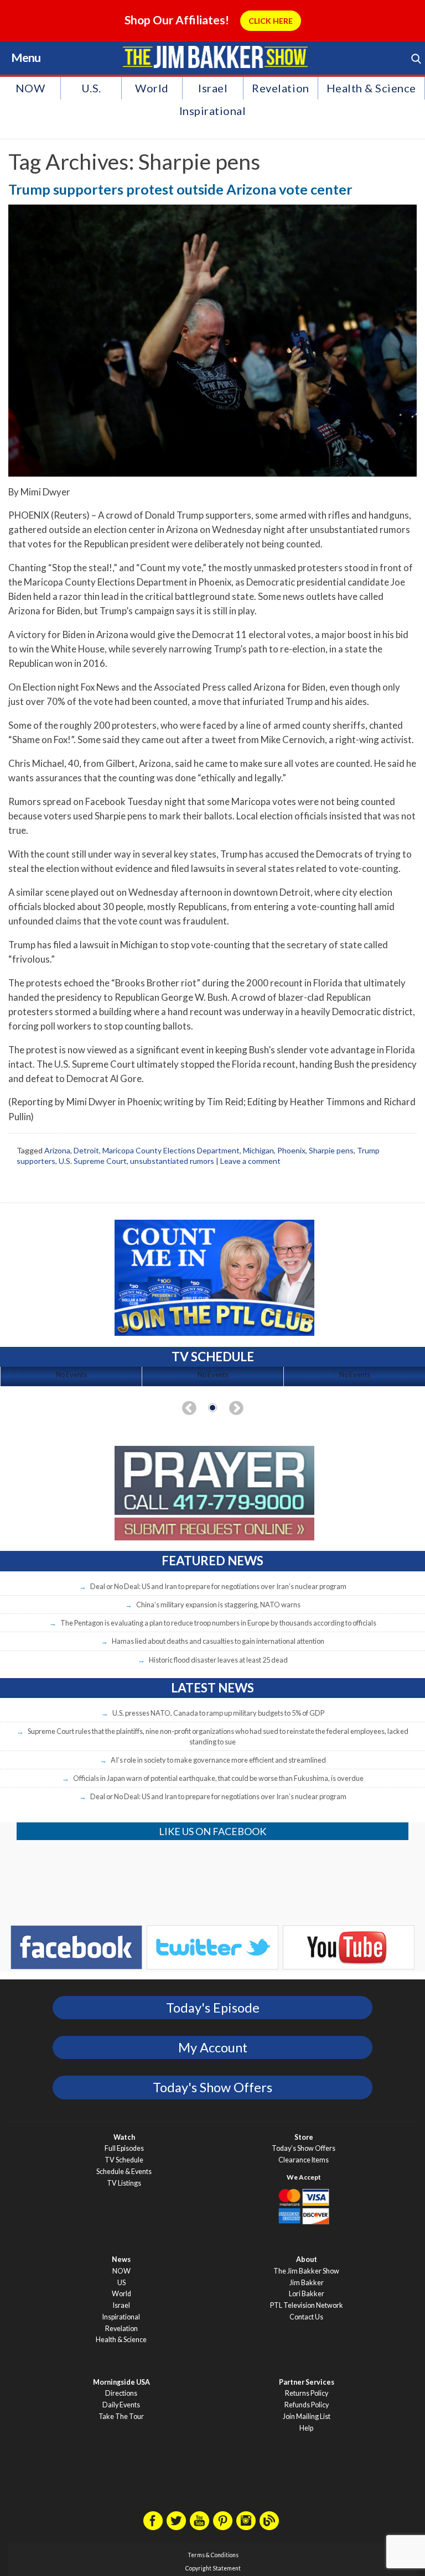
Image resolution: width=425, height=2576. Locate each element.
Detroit (86, 1150)
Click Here (271, 21)
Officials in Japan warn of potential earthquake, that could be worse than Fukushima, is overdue (218, 1778)
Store (304, 2137)
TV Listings (124, 2183)
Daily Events (121, 2405)
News (121, 2259)
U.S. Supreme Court (93, 1161)
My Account (213, 2047)
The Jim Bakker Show (306, 2271)
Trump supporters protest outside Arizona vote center (180, 189)
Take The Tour (121, 2416)
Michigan (258, 1150)
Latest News (212, 1688)
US (121, 2283)
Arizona (57, 1150)
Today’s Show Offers (304, 2148)
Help (306, 2428)
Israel (213, 88)
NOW (30, 88)
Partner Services (307, 2382)
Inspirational (213, 111)
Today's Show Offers (212, 2087)
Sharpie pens (331, 1150)
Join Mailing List (307, 2416)
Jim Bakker (215, 57)
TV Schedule (124, 2160)
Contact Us (306, 2317)
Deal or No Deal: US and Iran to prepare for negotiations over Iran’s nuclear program (218, 1586)
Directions (121, 2393)
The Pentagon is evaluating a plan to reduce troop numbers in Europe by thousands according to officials (218, 1623)
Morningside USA (121, 2382)
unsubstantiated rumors (172, 1161)
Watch (124, 2137)
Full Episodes (124, 2148)
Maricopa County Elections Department (171, 1150)
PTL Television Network (307, 2305)
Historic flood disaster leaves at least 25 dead (218, 1660)
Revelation (280, 88)
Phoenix (291, 1150)
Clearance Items (304, 2160)
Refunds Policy (307, 2405)
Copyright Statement (213, 2568)
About (307, 2259)
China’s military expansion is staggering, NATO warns (218, 1605)
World (152, 88)
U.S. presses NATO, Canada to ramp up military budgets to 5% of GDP (218, 1713)
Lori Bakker (307, 2294)
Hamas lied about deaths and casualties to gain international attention (218, 1641)
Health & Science (371, 88)
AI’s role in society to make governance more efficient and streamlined (218, 1760)
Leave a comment (250, 1161)
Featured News (212, 1561)
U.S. (91, 88)
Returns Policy (307, 2393)
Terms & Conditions (213, 2555)
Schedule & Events (124, 2172)
